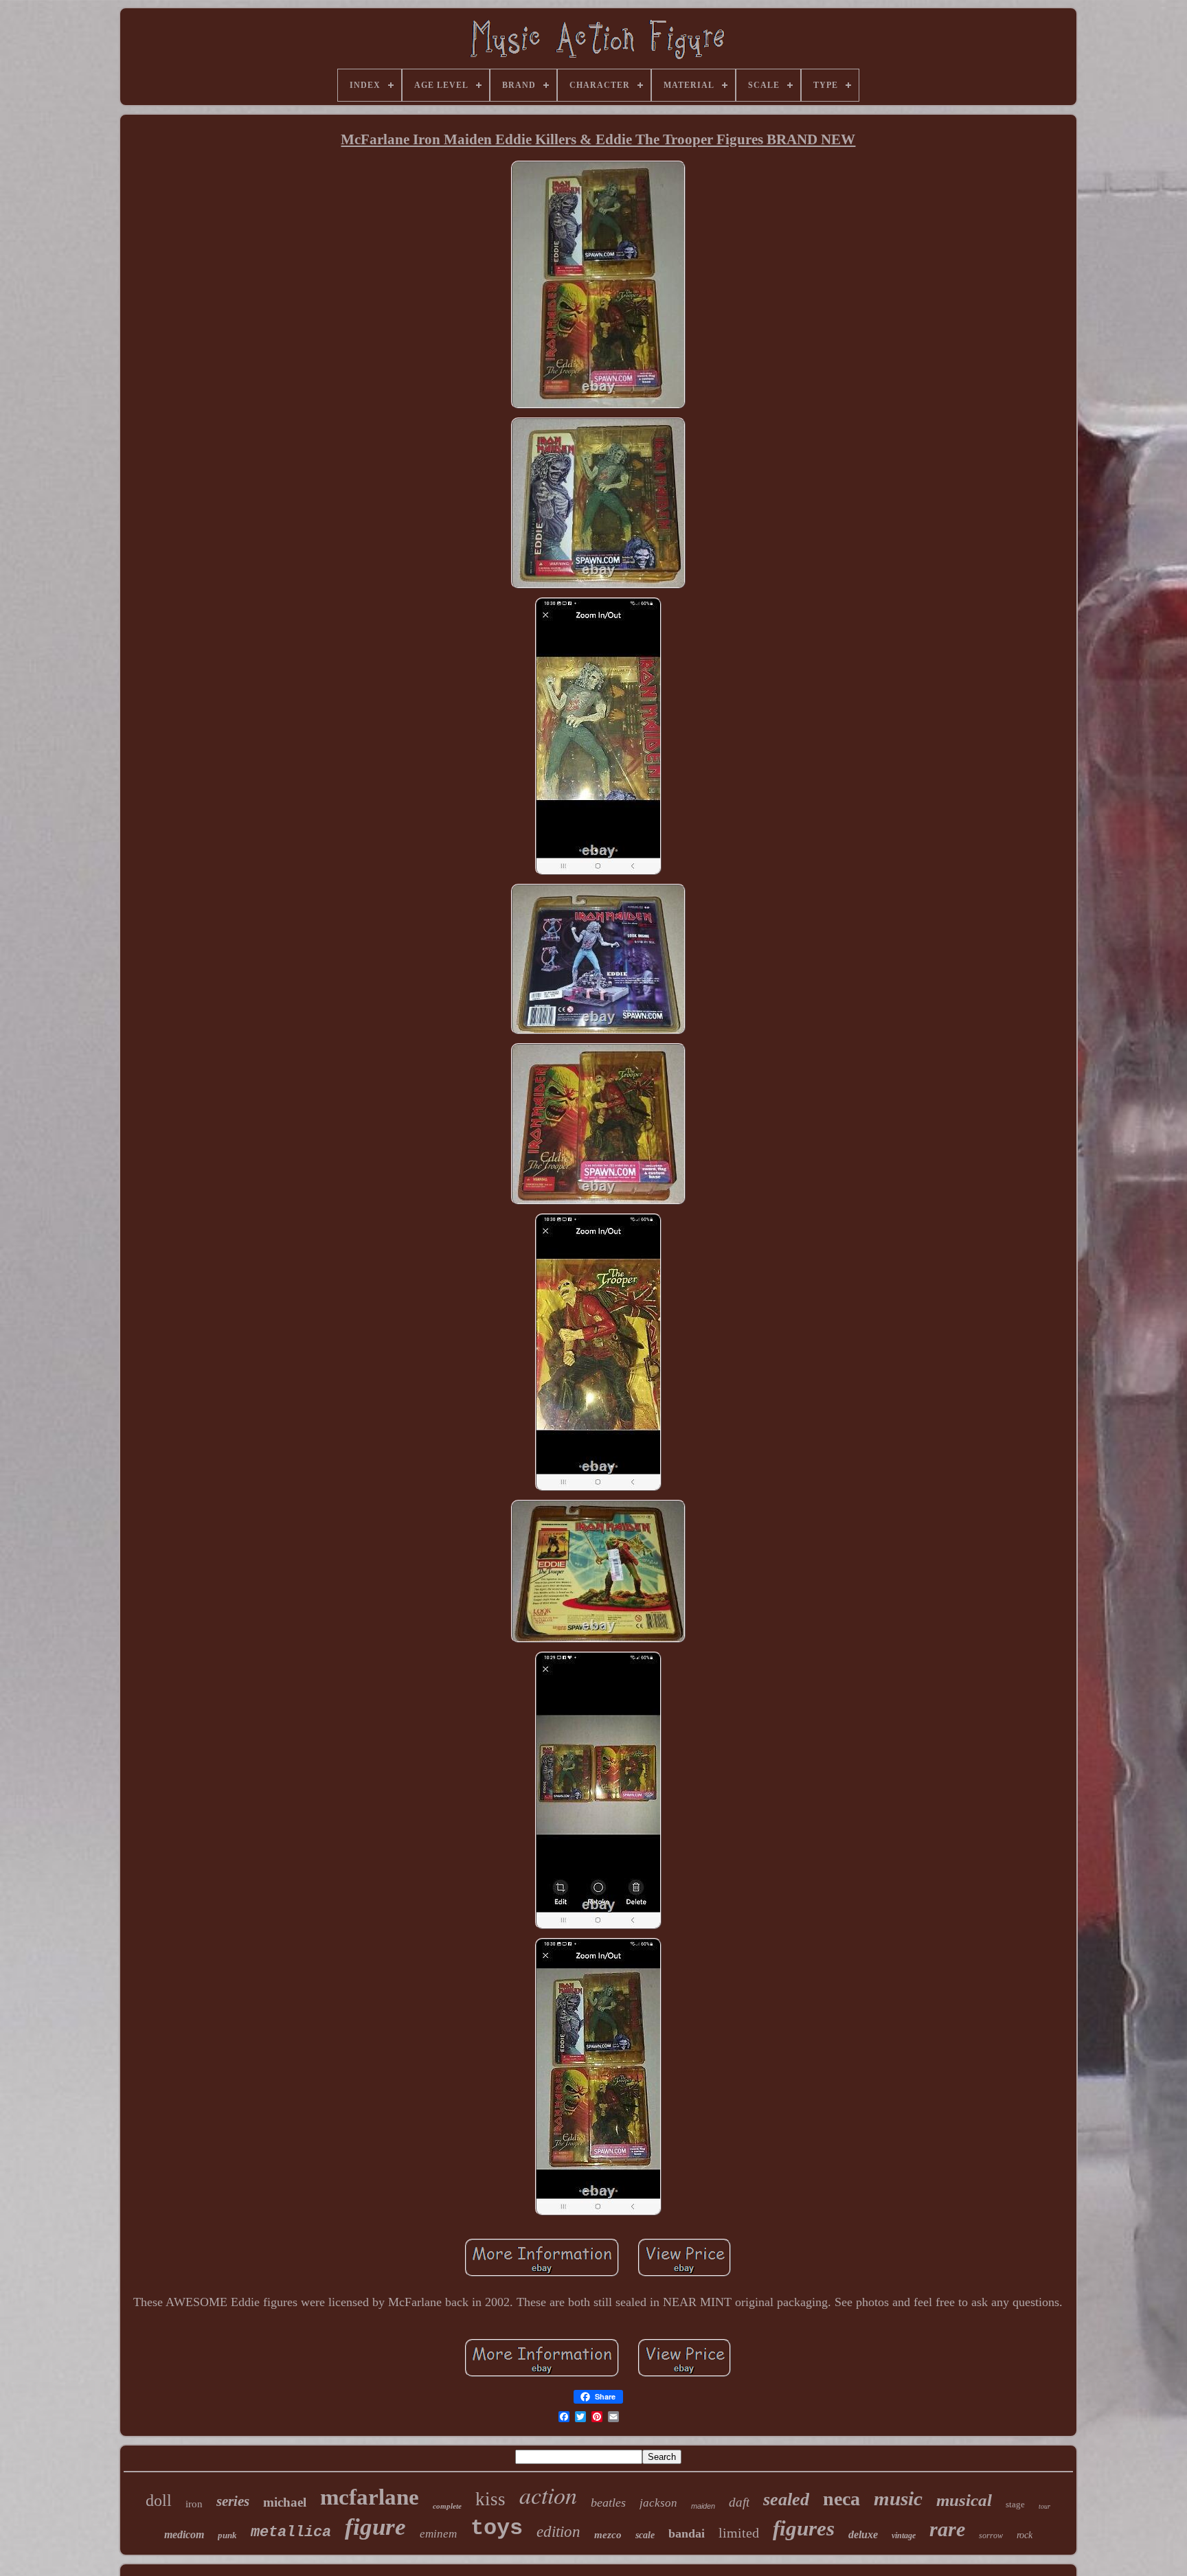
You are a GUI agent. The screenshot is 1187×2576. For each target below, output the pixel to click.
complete (447, 2506)
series (233, 2501)
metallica (291, 2532)
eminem (438, 2534)
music (898, 2498)
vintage (904, 2535)
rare (947, 2529)
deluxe (863, 2534)
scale (645, 2535)
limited (739, 2533)
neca (841, 2499)
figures (804, 2528)
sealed (786, 2499)
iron (194, 2504)
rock (1025, 2535)
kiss (490, 2499)
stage (1015, 2504)
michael (285, 2502)
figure (375, 2527)
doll (159, 2500)
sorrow (991, 2535)
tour (1044, 2506)
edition (558, 2532)
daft (739, 2502)
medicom (184, 2534)
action (548, 2495)
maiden (703, 2506)
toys (497, 2528)
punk (227, 2535)
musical (964, 2500)
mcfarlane (370, 2497)
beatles (608, 2503)
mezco (608, 2535)
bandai (687, 2533)
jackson (658, 2503)
